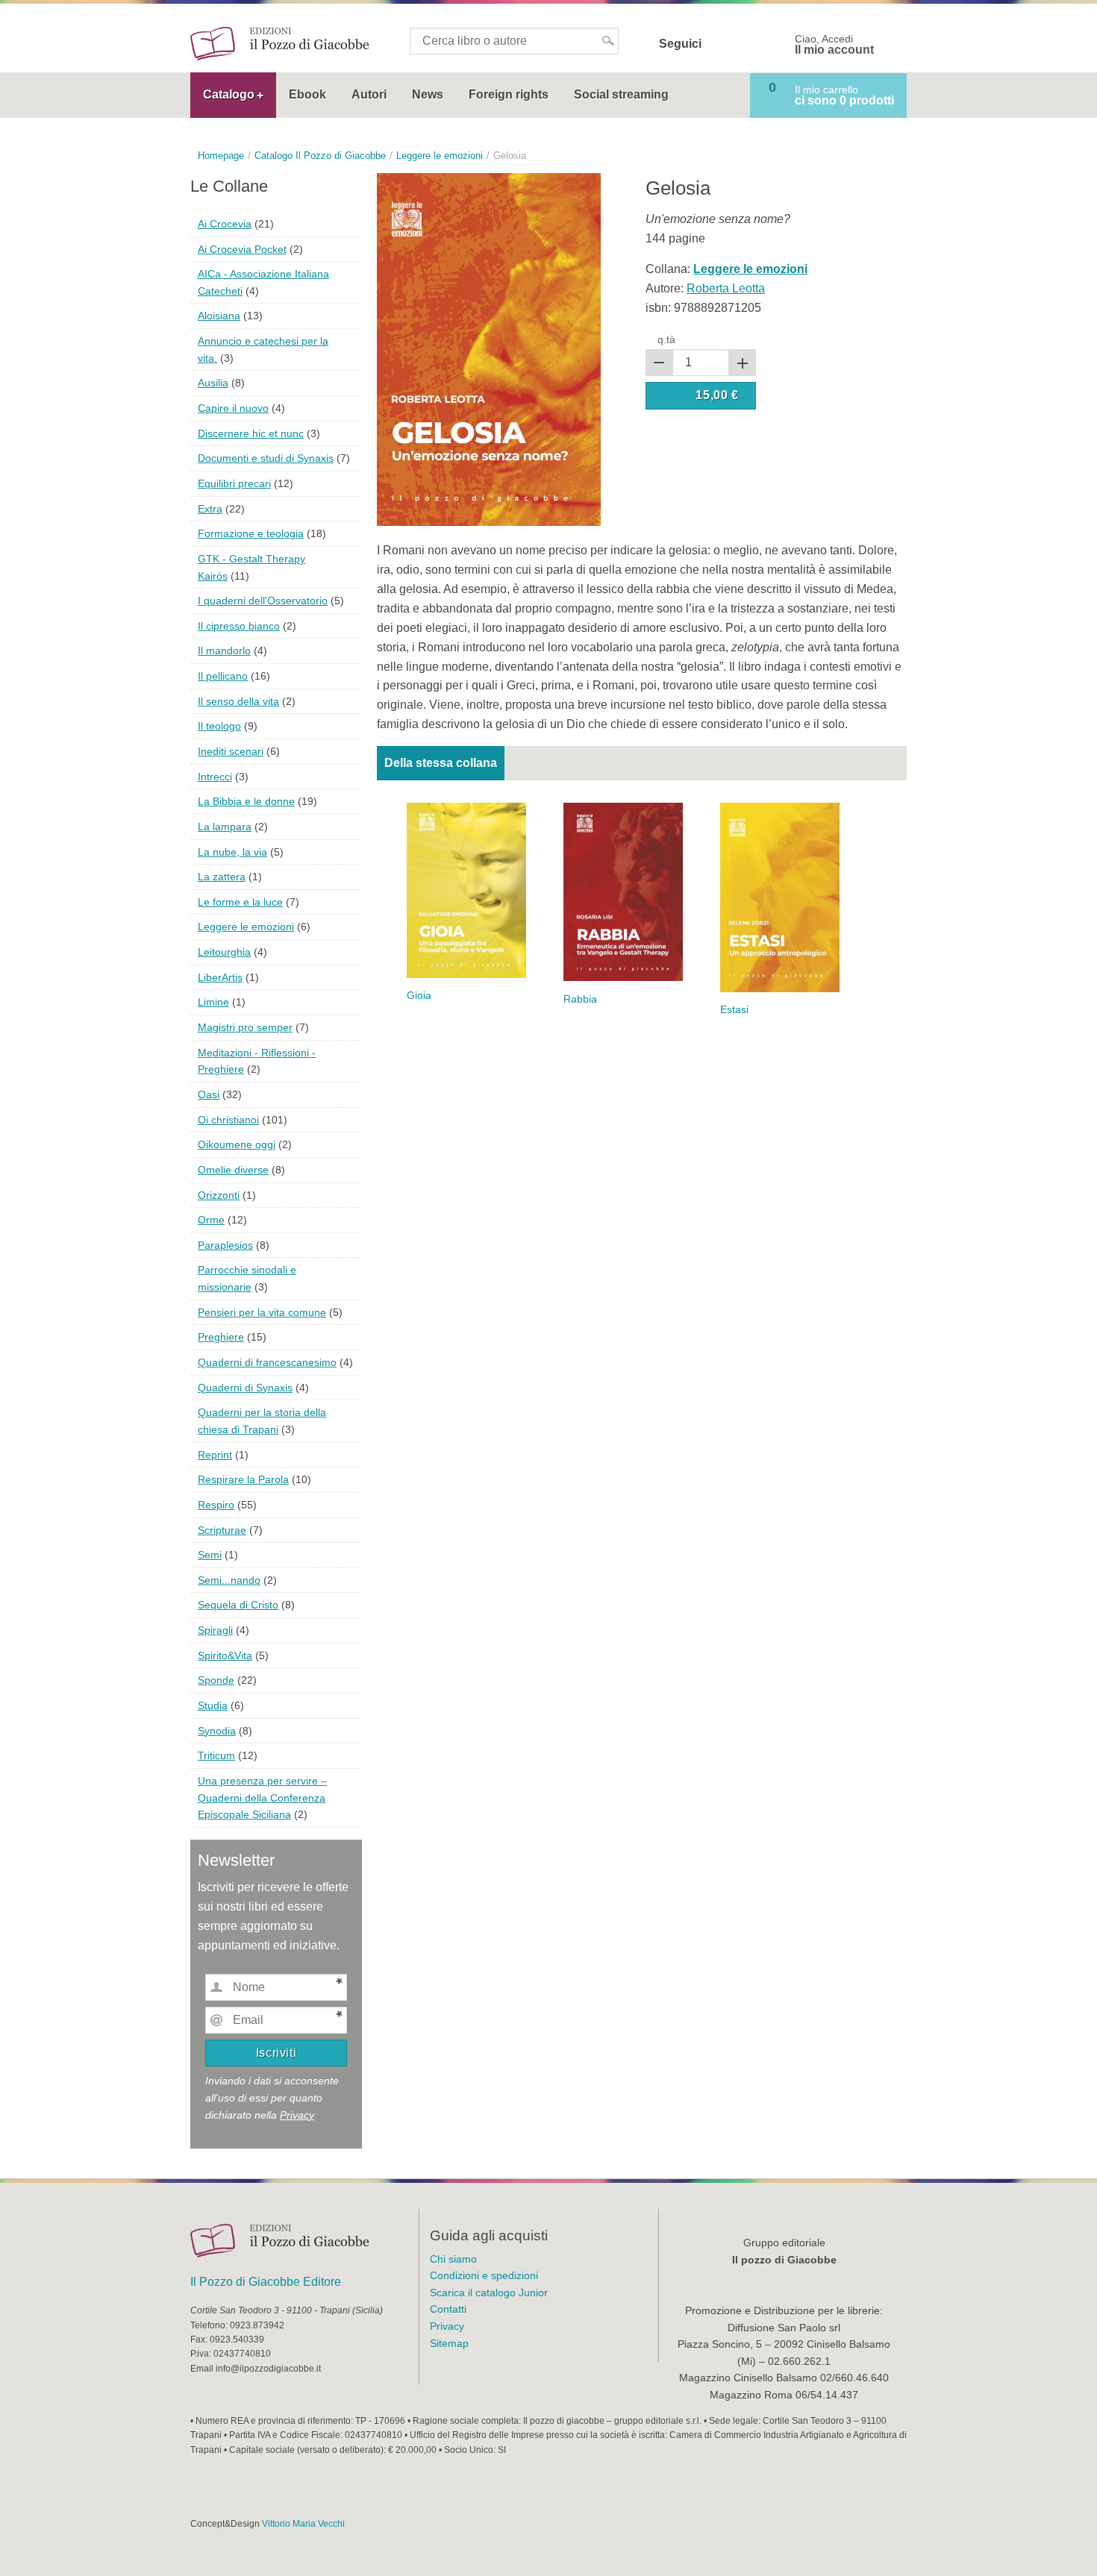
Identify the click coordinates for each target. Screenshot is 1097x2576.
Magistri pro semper (245, 1027)
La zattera (222, 877)
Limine (213, 1002)
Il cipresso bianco (239, 626)
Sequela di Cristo (238, 1605)
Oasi (209, 1094)
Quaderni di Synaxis (245, 1388)
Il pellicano (223, 676)
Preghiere (221, 1337)
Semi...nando (229, 1580)
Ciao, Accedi (834, 45)
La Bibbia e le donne (246, 801)
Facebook (722, 44)
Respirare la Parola (243, 1479)
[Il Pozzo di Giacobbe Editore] (280, 43)
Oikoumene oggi (237, 1144)
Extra (210, 509)
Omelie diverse (233, 1170)
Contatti (448, 2309)
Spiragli (215, 1630)
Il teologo (219, 726)
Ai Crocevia (225, 224)
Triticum (216, 1755)
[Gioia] (466, 890)
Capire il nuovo (233, 408)
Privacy (297, 2115)
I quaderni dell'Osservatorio (263, 601)
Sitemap (449, 2343)
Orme (211, 1220)
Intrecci (215, 777)
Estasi (734, 1010)
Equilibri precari (234, 483)
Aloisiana (219, 316)
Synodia (217, 1731)
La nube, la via (232, 852)
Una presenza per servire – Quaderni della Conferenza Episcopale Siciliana (262, 1798)
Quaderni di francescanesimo (267, 1362)
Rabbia (580, 999)
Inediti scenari (231, 751)
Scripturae (222, 1530)
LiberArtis (220, 977)
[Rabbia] (623, 891)
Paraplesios (225, 1245)
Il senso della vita (238, 701)
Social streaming (621, 94)
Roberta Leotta (726, 288)
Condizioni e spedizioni (484, 2275)
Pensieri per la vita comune (262, 1312)
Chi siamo (453, 2259)
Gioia (419, 996)
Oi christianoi (228, 1120)
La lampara (225, 827)
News (428, 94)
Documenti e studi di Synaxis (266, 458)
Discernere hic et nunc (251, 433)
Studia (213, 1705)
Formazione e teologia (251, 533)
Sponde (216, 1680)
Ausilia (213, 383)
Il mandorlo (224, 651)
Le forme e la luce (240, 902)
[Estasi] (780, 896)
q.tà (666, 339)
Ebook (307, 94)
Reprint (215, 1455)
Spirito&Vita (225, 1655)
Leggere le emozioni (246, 927)
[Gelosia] (489, 349)
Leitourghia (224, 952)
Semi (210, 1555)
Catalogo (229, 94)
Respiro (216, 1505)
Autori (369, 94)
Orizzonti (219, 1195)
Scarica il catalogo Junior (489, 2293)
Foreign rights (509, 94)
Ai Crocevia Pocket (242, 249)
